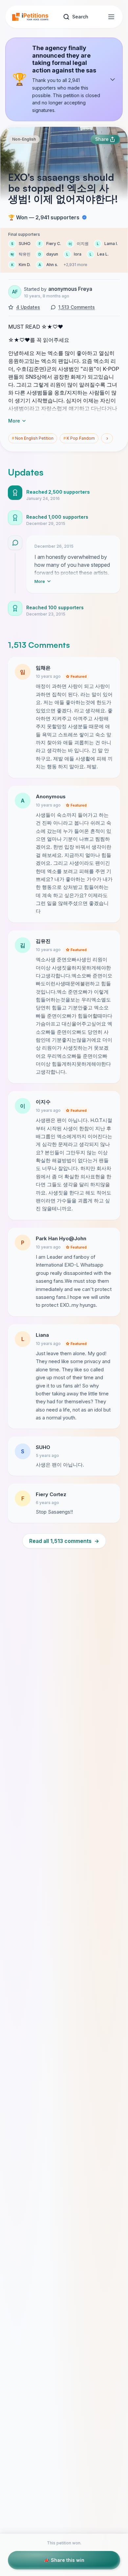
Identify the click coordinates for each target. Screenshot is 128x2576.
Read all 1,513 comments (64, 1541)
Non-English (24, 139)
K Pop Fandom (79, 438)
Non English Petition (33, 438)
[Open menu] (111, 17)
